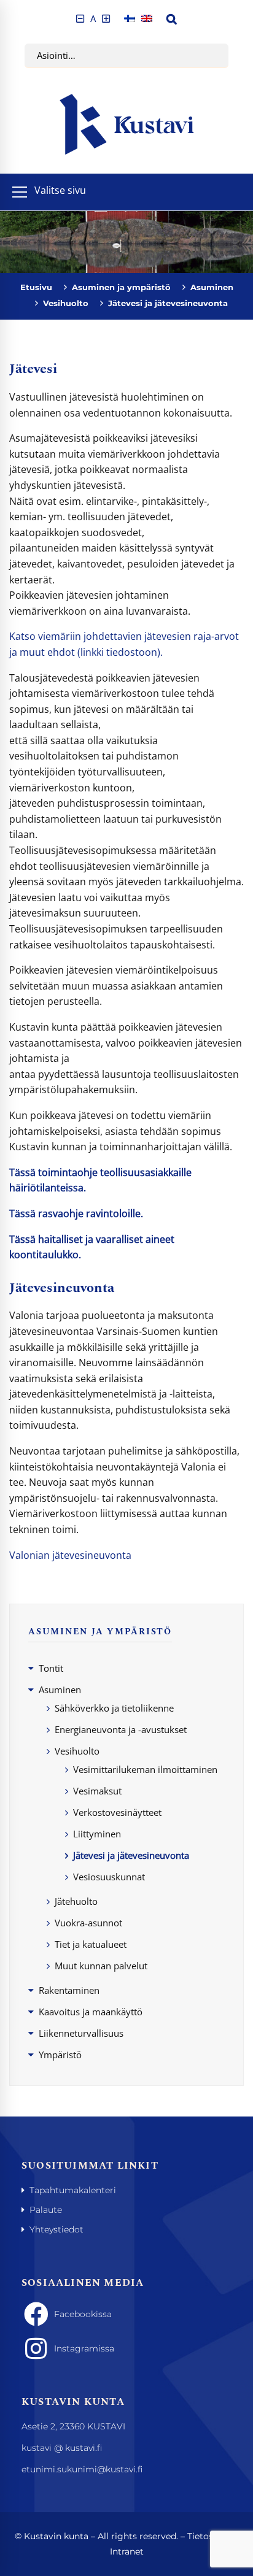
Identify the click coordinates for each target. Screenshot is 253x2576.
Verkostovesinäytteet (117, 1812)
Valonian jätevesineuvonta (70, 1555)
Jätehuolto (76, 1901)
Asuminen (212, 287)
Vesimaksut (97, 1791)
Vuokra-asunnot (88, 1923)
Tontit (51, 1668)
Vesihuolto (66, 303)
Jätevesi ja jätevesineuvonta (131, 1855)
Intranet (127, 2551)
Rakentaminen (69, 1990)
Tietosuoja (209, 2536)
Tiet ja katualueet (91, 1944)
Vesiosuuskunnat (109, 1877)
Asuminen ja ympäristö (121, 287)
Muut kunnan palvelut (101, 1966)
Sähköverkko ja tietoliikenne (114, 1708)
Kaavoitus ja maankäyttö (91, 2012)
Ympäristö (60, 2055)
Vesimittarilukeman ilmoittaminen (145, 1769)
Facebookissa (83, 2314)
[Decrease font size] (80, 19)
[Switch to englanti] (147, 19)
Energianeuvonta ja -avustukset (121, 1729)
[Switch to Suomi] (130, 19)
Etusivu (36, 287)
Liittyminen (97, 1834)
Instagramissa (84, 2348)
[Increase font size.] (106, 19)
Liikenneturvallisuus (81, 2033)
